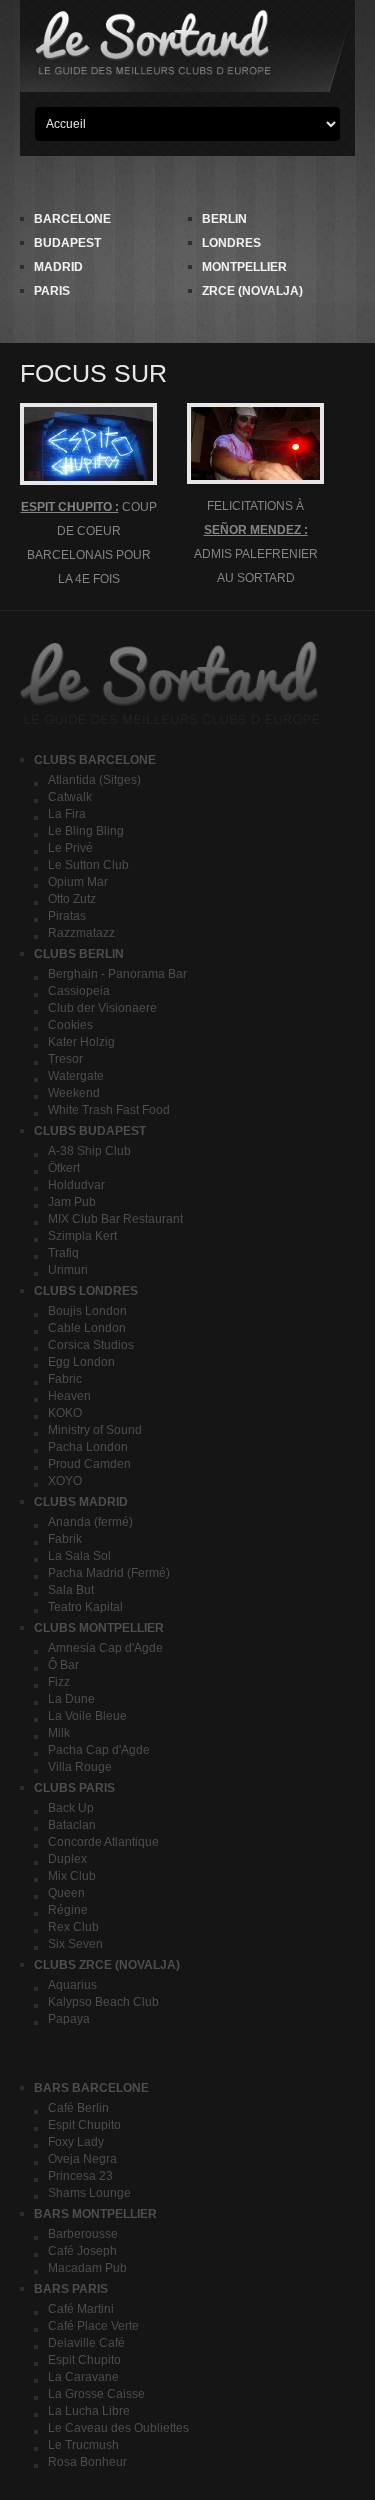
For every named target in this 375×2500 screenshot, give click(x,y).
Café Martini (81, 2309)
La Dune (71, 1699)
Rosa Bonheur (87, 2462)
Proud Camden (89, 1464)
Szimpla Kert (82, 1236)
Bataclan (72, 1825)
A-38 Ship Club (89, 1151)
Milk (59, 1733)
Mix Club (72, 1876)
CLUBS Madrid (81, 1502)
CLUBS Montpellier (99, 1628)
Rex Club (73, 1927)
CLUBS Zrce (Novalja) (107, 1965)
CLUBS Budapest (90, 1131)
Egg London (81, 1362)
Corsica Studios (91, 1345)
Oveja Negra (82, 2159)
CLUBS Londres (86, 1291)
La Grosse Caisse (96, 2394)
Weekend (74, 1093)
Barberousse (83, 2234)
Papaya (69, 2019)
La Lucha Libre (89, 2411)
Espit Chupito (84, 2125)
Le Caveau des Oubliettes (118, 2428)
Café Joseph (82, 2251)
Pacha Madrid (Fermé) (109, 1573)
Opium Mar (78, 882)
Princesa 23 (80, 2176)
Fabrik (65, 1539)
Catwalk (70, 797)
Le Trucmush (83, 2445)
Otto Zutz (72, 899)
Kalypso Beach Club (103, 2002)
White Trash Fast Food (109, 1110)
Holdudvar (76, 1185)
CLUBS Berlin (79, 954)
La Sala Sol (79, 1556)
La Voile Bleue (87, 1716)
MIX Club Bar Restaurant (115, 1219)
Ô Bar (63, 1665)
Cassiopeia (79, 991)
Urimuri (68, 1270)
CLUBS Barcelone (95, 760)
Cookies (70, 1025)
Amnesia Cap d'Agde (105, 1648)
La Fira (67, 814)
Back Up (71, 1808)
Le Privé (70, 848)
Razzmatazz (81, 933)
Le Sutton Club (88, 865)
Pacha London (88, 1447)
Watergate (76, 1076)
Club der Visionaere (102, 1008)
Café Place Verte (93, 2326)
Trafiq (63, 1253)
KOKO (65, 1413)
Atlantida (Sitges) (94, 780)
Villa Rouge (80, 1767)
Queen (66, 1893)
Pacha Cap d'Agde (99, 1750)
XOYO (65, 1481)
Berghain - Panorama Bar (117, 974)
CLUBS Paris (74, 1788)
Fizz (59, 1682)
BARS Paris (71, 2289)
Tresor (65, 1059)
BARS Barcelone (91, 2088)
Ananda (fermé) (90, 1522)
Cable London (87, 1328)
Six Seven (75, 1944)
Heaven (69, 1396)
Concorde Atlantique (103, 1842)
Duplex (67, 1859)
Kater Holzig (81, 1042)
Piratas (67, 916)
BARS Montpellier (95, 2214)
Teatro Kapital (85, 1607)
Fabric (65, 1379)
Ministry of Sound (95, 1430)
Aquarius (72, 1985)
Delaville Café (86, 2343)
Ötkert (64, 1168)
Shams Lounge (89, 2193)
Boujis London (87, 1311)
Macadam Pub (87, 2268)
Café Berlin (78, 2108)
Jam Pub (72, 1202)
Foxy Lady (76, 2142)
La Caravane (83, 2377)
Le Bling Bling (86, 831)
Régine (68, 1910)
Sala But (71, 1590)
